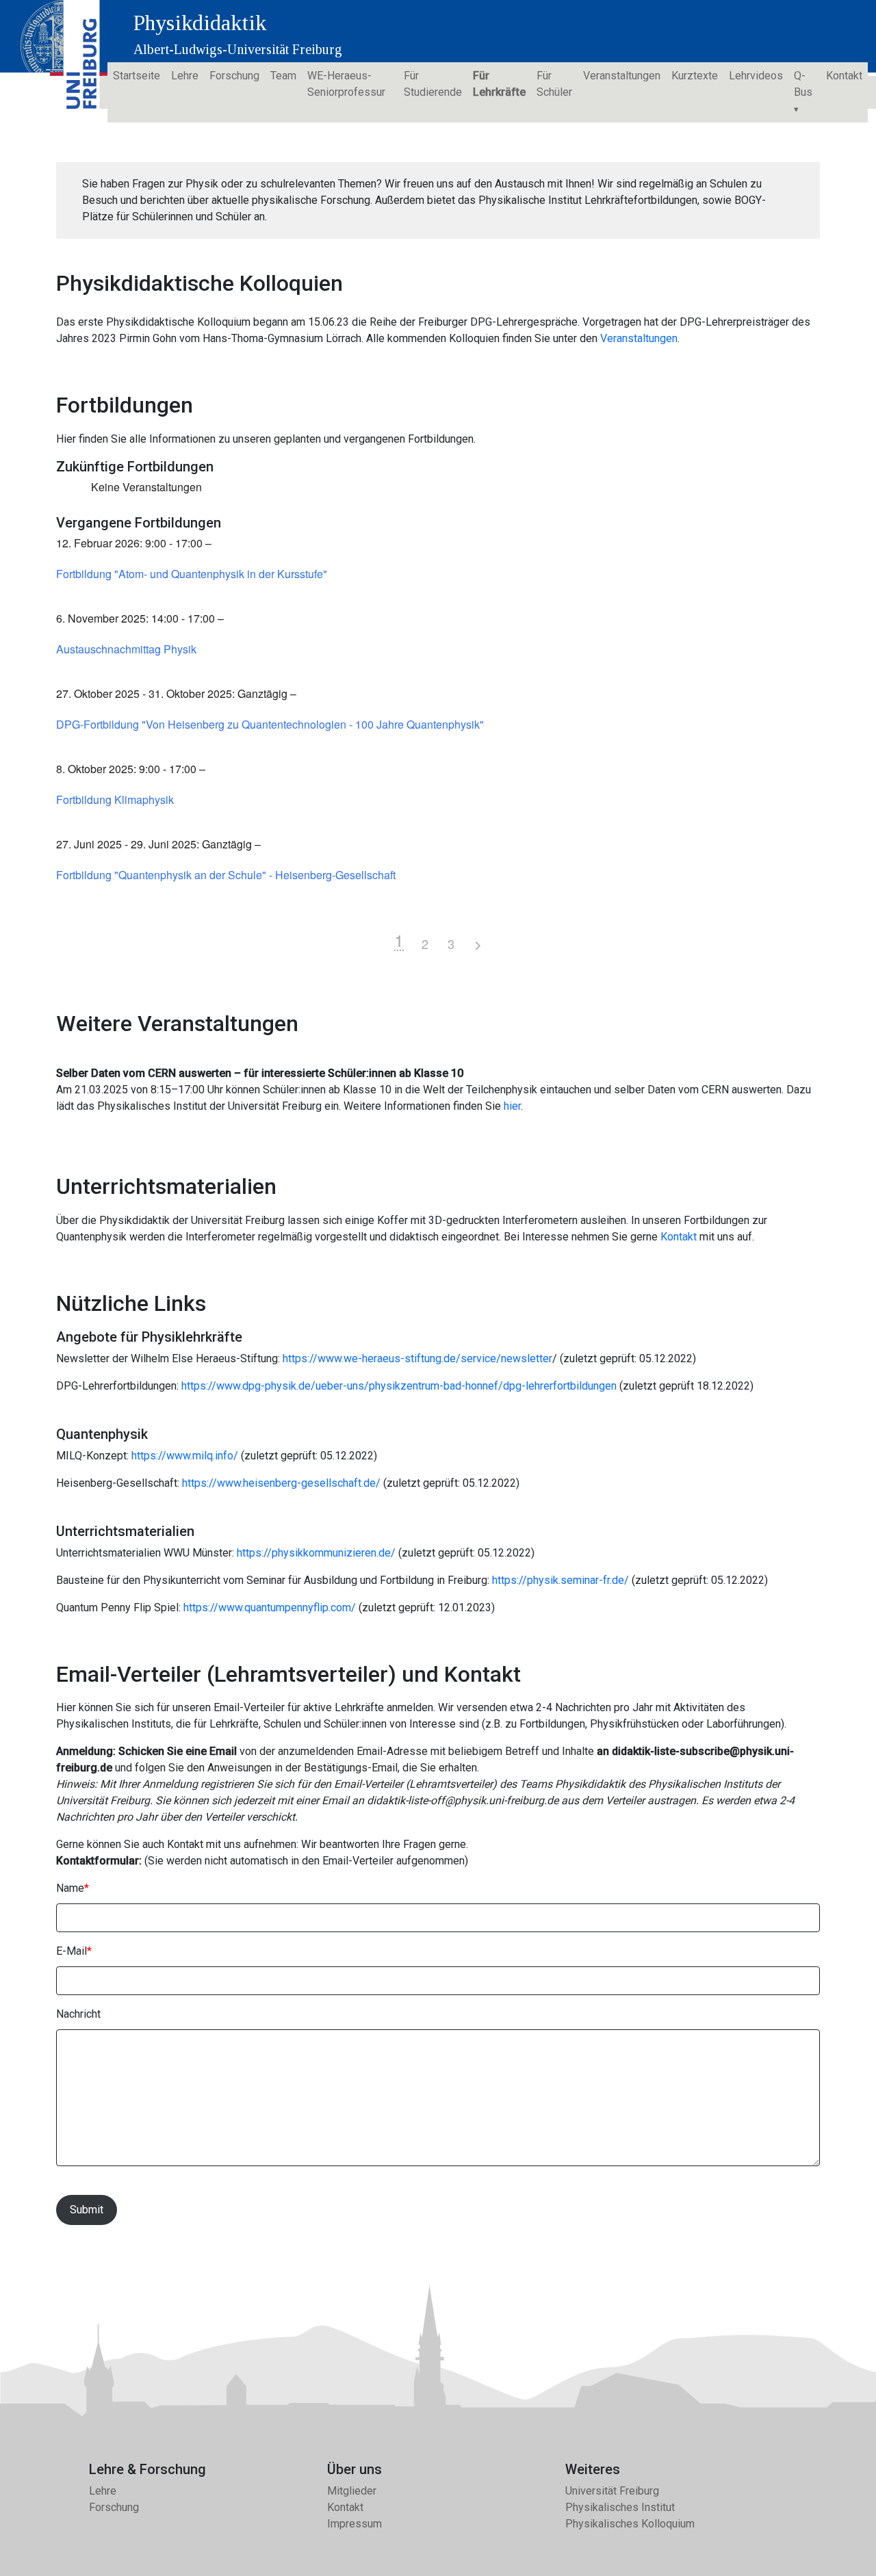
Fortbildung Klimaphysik (115, 800)
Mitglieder (352, 2491)
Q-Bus (803, 84)
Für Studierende (433, 84)
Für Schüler (554, 84)
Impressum (355, 2524)
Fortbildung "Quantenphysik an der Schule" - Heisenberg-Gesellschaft (226, 875)
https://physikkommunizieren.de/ (316, 1553)
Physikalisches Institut (620, 2507)
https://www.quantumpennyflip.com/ (270, 1608)
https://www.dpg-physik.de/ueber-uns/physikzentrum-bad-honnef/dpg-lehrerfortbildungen (399, 1386)
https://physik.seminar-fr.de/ (561, 1580)
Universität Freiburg (612, 2491)
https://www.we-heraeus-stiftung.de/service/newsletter (417, 1358)
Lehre (185, 76)
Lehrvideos (756, 76)
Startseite (137, 76)
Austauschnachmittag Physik (126, 649)
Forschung (234, 76)
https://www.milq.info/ (185, 1456)
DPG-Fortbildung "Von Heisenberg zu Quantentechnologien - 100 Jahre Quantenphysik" (270, 725)
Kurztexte (695, 76)
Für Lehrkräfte (499, 84)
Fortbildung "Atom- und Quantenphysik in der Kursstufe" (192, 574)
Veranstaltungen (622, 76)
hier (512, 1106)
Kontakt (844, 76)
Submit (87, 2210)
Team (283, 76)
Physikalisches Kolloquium (630, 2524)
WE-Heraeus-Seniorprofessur (346, 84)
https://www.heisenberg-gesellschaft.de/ (281, 1483)
